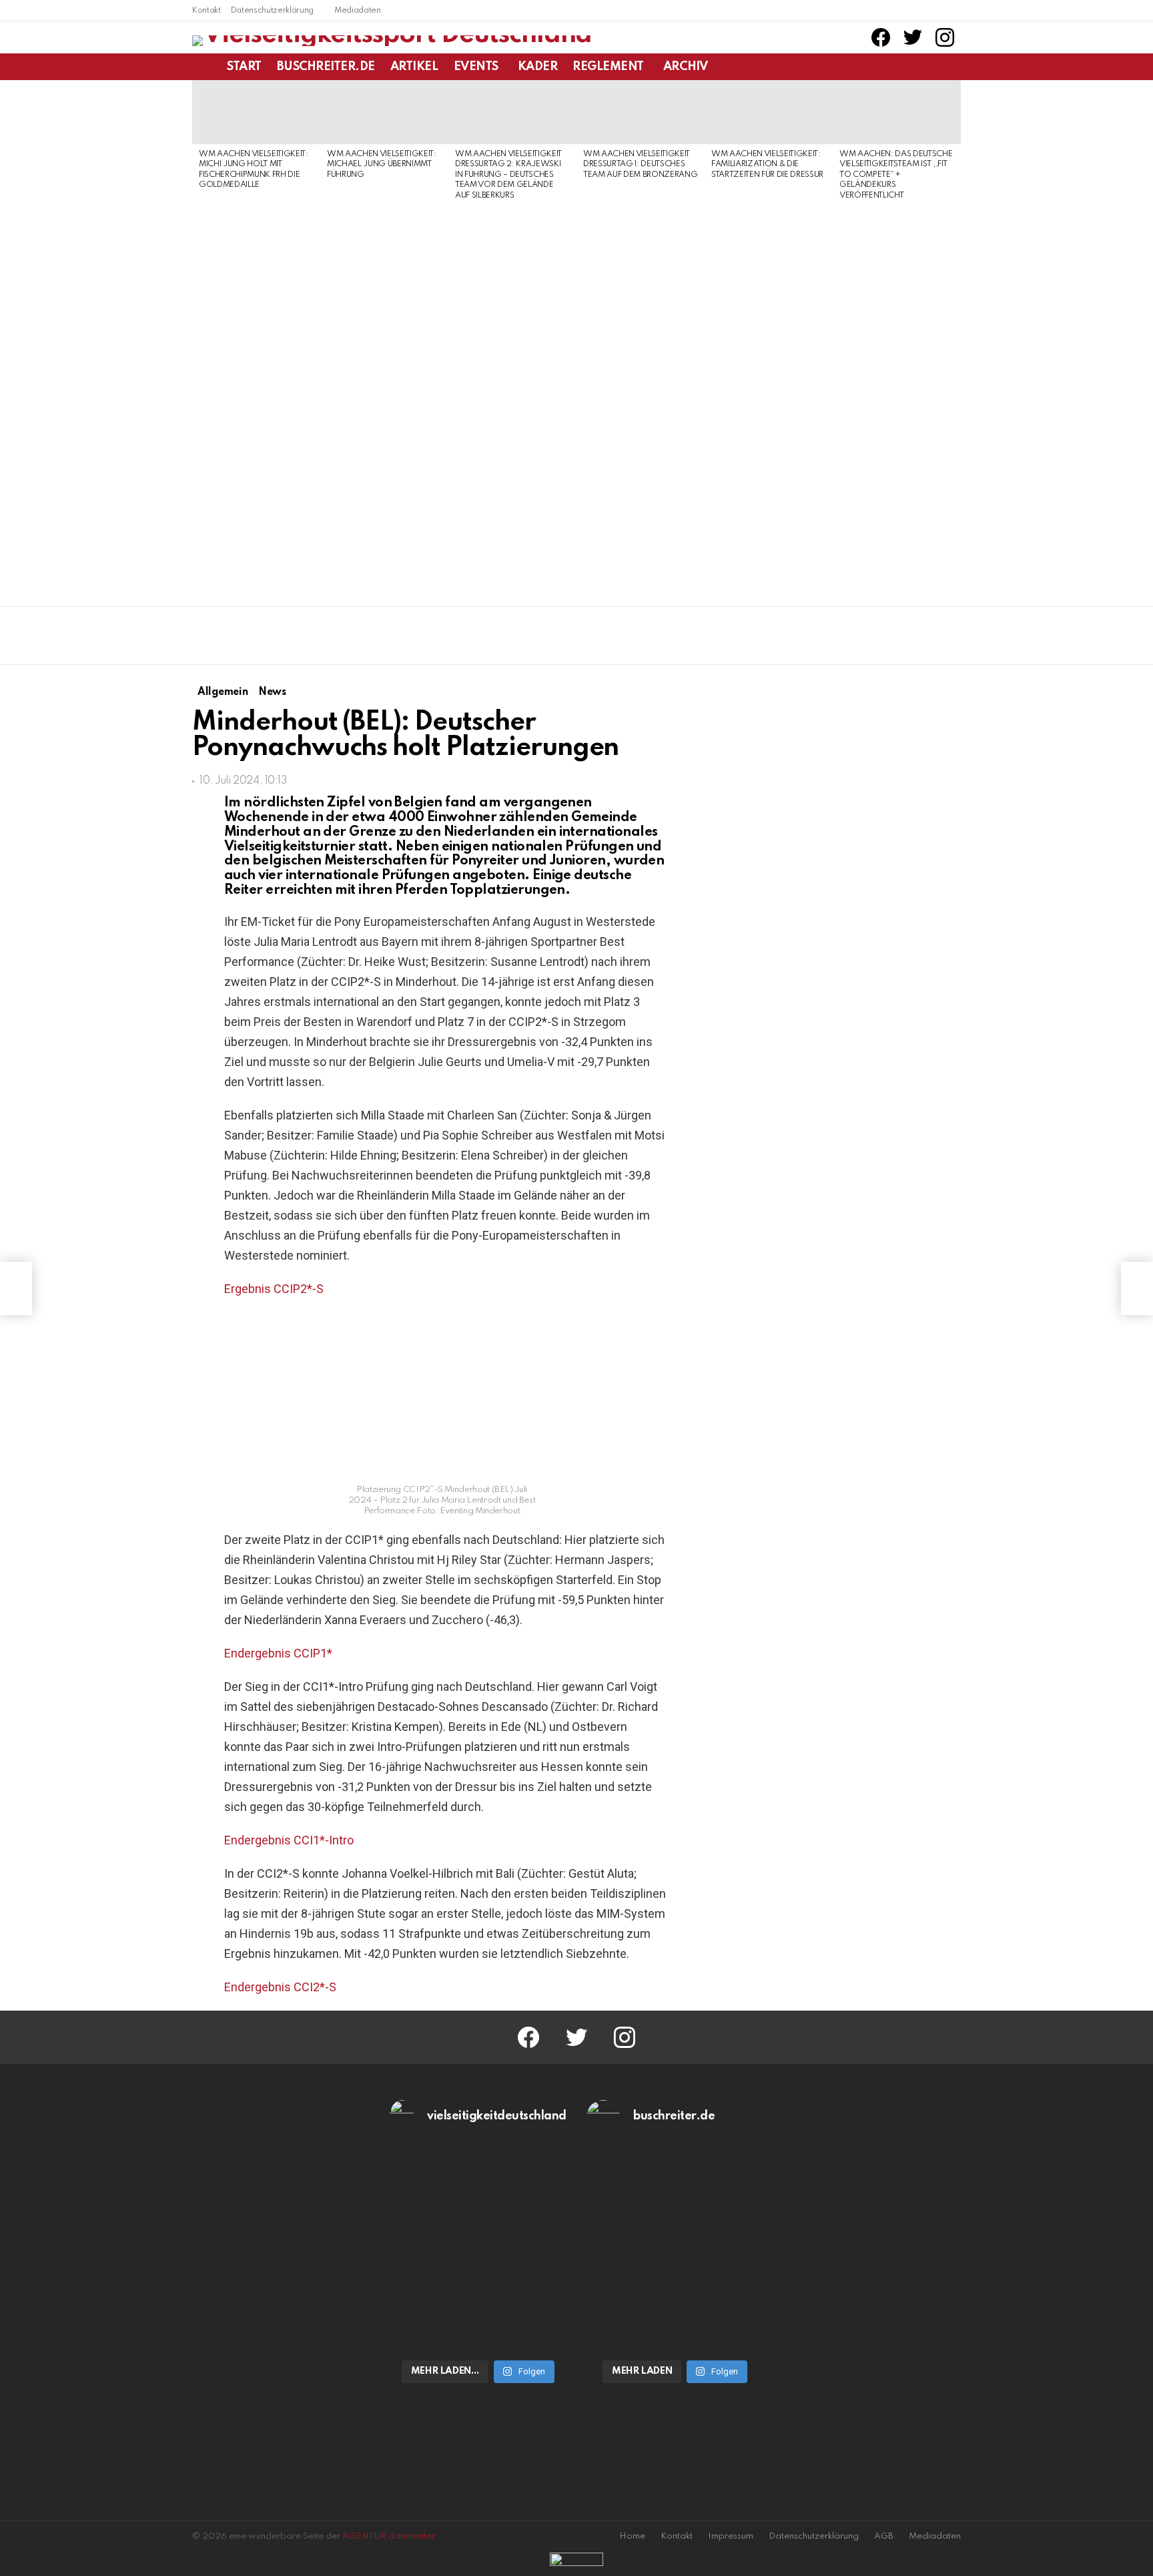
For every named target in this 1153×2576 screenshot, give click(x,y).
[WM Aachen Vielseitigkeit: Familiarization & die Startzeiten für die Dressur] (769, 112)
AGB (884, 2536)
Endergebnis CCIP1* (278, 1653)
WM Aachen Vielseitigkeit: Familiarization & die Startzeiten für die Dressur (767, 165)
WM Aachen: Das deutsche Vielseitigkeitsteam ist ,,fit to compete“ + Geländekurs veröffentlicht (896, 175)
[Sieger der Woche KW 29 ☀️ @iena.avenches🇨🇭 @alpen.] (675, 2299)
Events (476, 67)
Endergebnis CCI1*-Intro (289, 1840)
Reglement (608, 67)
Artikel (414, 67)
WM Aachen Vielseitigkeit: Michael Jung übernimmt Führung (382, 165)
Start (244, 67)
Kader (538, 67)
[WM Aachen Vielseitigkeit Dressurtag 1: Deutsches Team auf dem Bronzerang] (641, 112)
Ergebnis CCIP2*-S (274, 1289)
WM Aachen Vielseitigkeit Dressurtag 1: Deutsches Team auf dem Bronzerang (640, 165)
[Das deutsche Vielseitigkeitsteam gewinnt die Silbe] (478, 2299)
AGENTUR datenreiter (389, 2536)
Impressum (731, 2536)
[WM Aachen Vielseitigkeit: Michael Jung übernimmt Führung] (384, 112)
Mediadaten (358, 11)
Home (632, 2536)
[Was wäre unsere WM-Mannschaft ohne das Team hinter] (478, 2199)
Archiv (685, 67)
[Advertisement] (256, 399)
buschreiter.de (326, 67)
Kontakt (207, 11)
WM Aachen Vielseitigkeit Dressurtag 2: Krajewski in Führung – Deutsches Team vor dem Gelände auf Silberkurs (508, 175)
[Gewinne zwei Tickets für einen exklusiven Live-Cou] (675, 2199)
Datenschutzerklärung (272, 11)
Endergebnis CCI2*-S (280, 1987)
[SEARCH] (953, 67)
